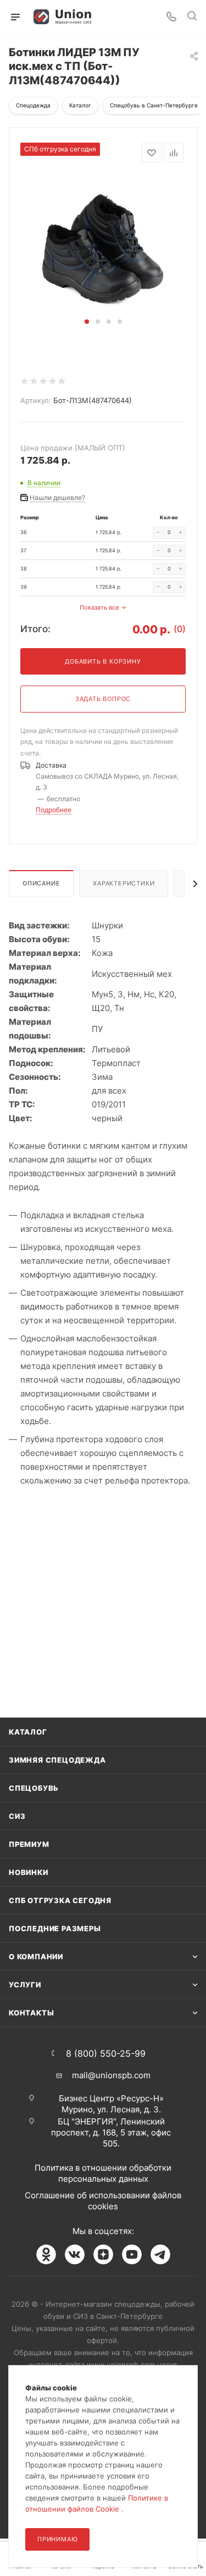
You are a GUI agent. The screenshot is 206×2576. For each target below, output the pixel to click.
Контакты (31, 2013)
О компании (36, 1957)
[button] (87, 322)
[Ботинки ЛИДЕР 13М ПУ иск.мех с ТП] (103, 245)
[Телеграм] (160, 2254)
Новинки (29, 1872)
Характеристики (124, 883)
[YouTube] (132, 2254)
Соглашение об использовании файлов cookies (103, 2201)
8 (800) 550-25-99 (106, 2053)
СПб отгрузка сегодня (60, 1900)
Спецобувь (34, 1788)
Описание (41, 883)
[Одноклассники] (46, 2254)
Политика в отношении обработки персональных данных (103, 2173)
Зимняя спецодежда (57, 1760)
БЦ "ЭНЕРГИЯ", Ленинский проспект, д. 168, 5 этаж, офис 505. (111, 2132)
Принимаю (57, 2539)
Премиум (29, 1844)
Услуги (25, 1985)
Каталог (28, 1732)
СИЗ (17, 1816)
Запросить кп (198, 89)
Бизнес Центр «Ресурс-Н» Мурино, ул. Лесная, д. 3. (111, 2104)
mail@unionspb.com (111, 2075)
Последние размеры (55, 1928)
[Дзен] (103, 2254)
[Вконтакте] (75, 2254)
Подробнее (54, 810)
